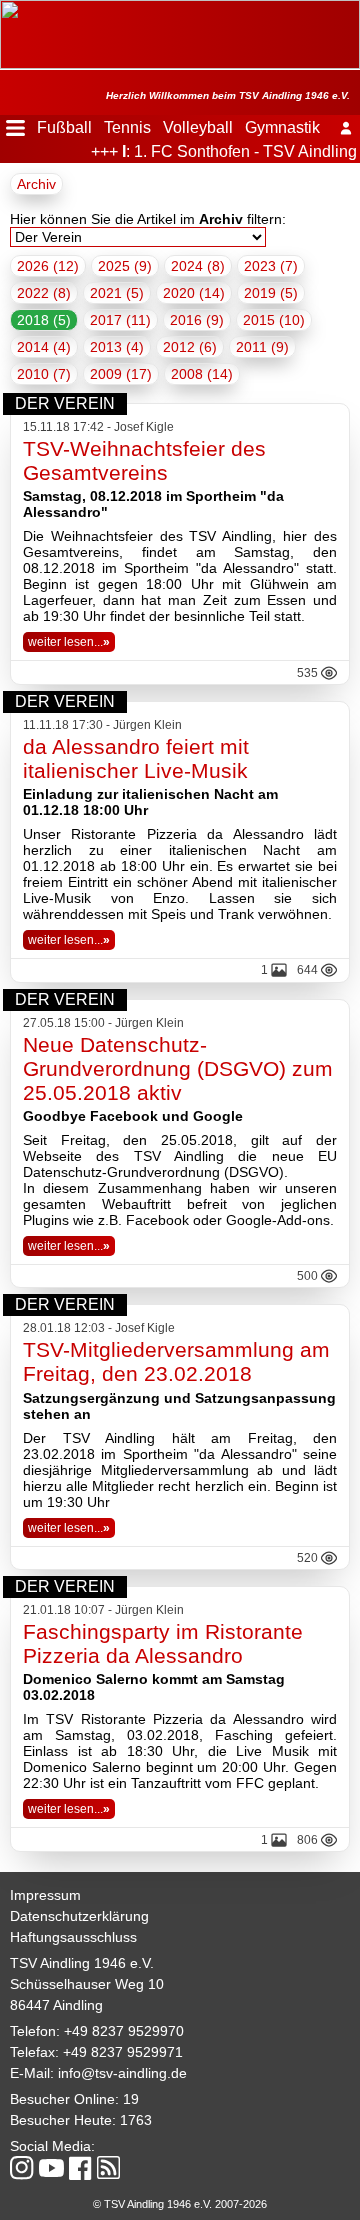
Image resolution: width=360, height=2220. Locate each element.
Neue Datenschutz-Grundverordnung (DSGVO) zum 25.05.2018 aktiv (178, 1068)
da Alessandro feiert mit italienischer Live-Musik (136, 758)
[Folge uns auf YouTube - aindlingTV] (51, 2169)
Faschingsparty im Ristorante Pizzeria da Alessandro (163, 1643)
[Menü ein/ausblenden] (15, 128)
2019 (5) (271, 293)
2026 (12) (48, 266)
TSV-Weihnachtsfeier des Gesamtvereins (144, 460)
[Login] (346, 128)
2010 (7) (44, 374)
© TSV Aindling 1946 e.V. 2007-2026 (180, 2204)
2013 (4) (117, 347)
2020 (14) (194, 293)
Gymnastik (282, 127)
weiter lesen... (69, 642)
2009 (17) (121, 374)
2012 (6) (190, 347)
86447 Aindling (56, 2005)
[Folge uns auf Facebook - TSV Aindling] (80, 2169)
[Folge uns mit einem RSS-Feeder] (108, 2169)
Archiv (36, 184)
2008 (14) (202, 374)
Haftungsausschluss (73, 1937)
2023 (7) (271, 266)
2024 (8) (198, 266)
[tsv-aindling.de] (5, 10)
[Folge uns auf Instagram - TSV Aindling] (22, 2169)
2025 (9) (125, 266)
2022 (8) (44, 293)
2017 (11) (120, 320)
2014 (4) (44, 347)
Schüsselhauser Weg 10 (87, 1984)
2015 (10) (274, 320)
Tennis (127, 127)
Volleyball (198, 127)
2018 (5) (44, 320)
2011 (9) (262, 347)
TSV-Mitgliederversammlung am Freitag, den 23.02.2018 (176, 1361)
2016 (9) (197, 320)
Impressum (45, 1895)
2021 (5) (117, 293)
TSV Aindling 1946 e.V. (82, 1963)
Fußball (64, 127)
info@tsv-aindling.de (122, 2073)
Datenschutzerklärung (79, 1916)
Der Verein (65, 403)
